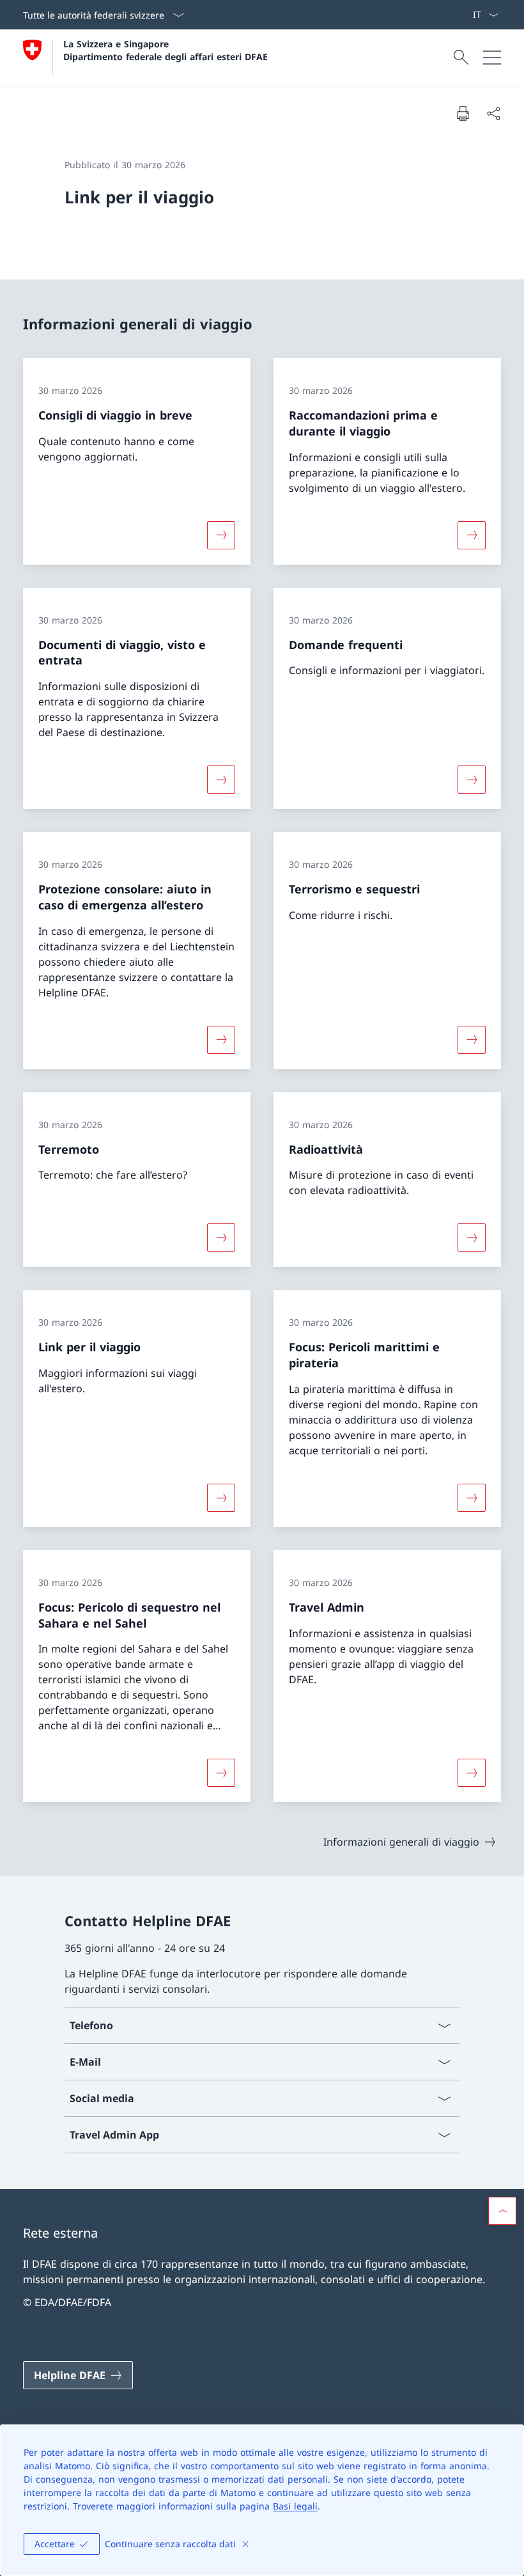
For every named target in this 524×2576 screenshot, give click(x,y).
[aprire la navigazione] (492, 58)
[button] (502, 2211)
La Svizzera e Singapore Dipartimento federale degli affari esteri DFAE (166, 50)
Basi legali (295, 2506)
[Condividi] (493, 113)
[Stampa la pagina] (463, 113)
